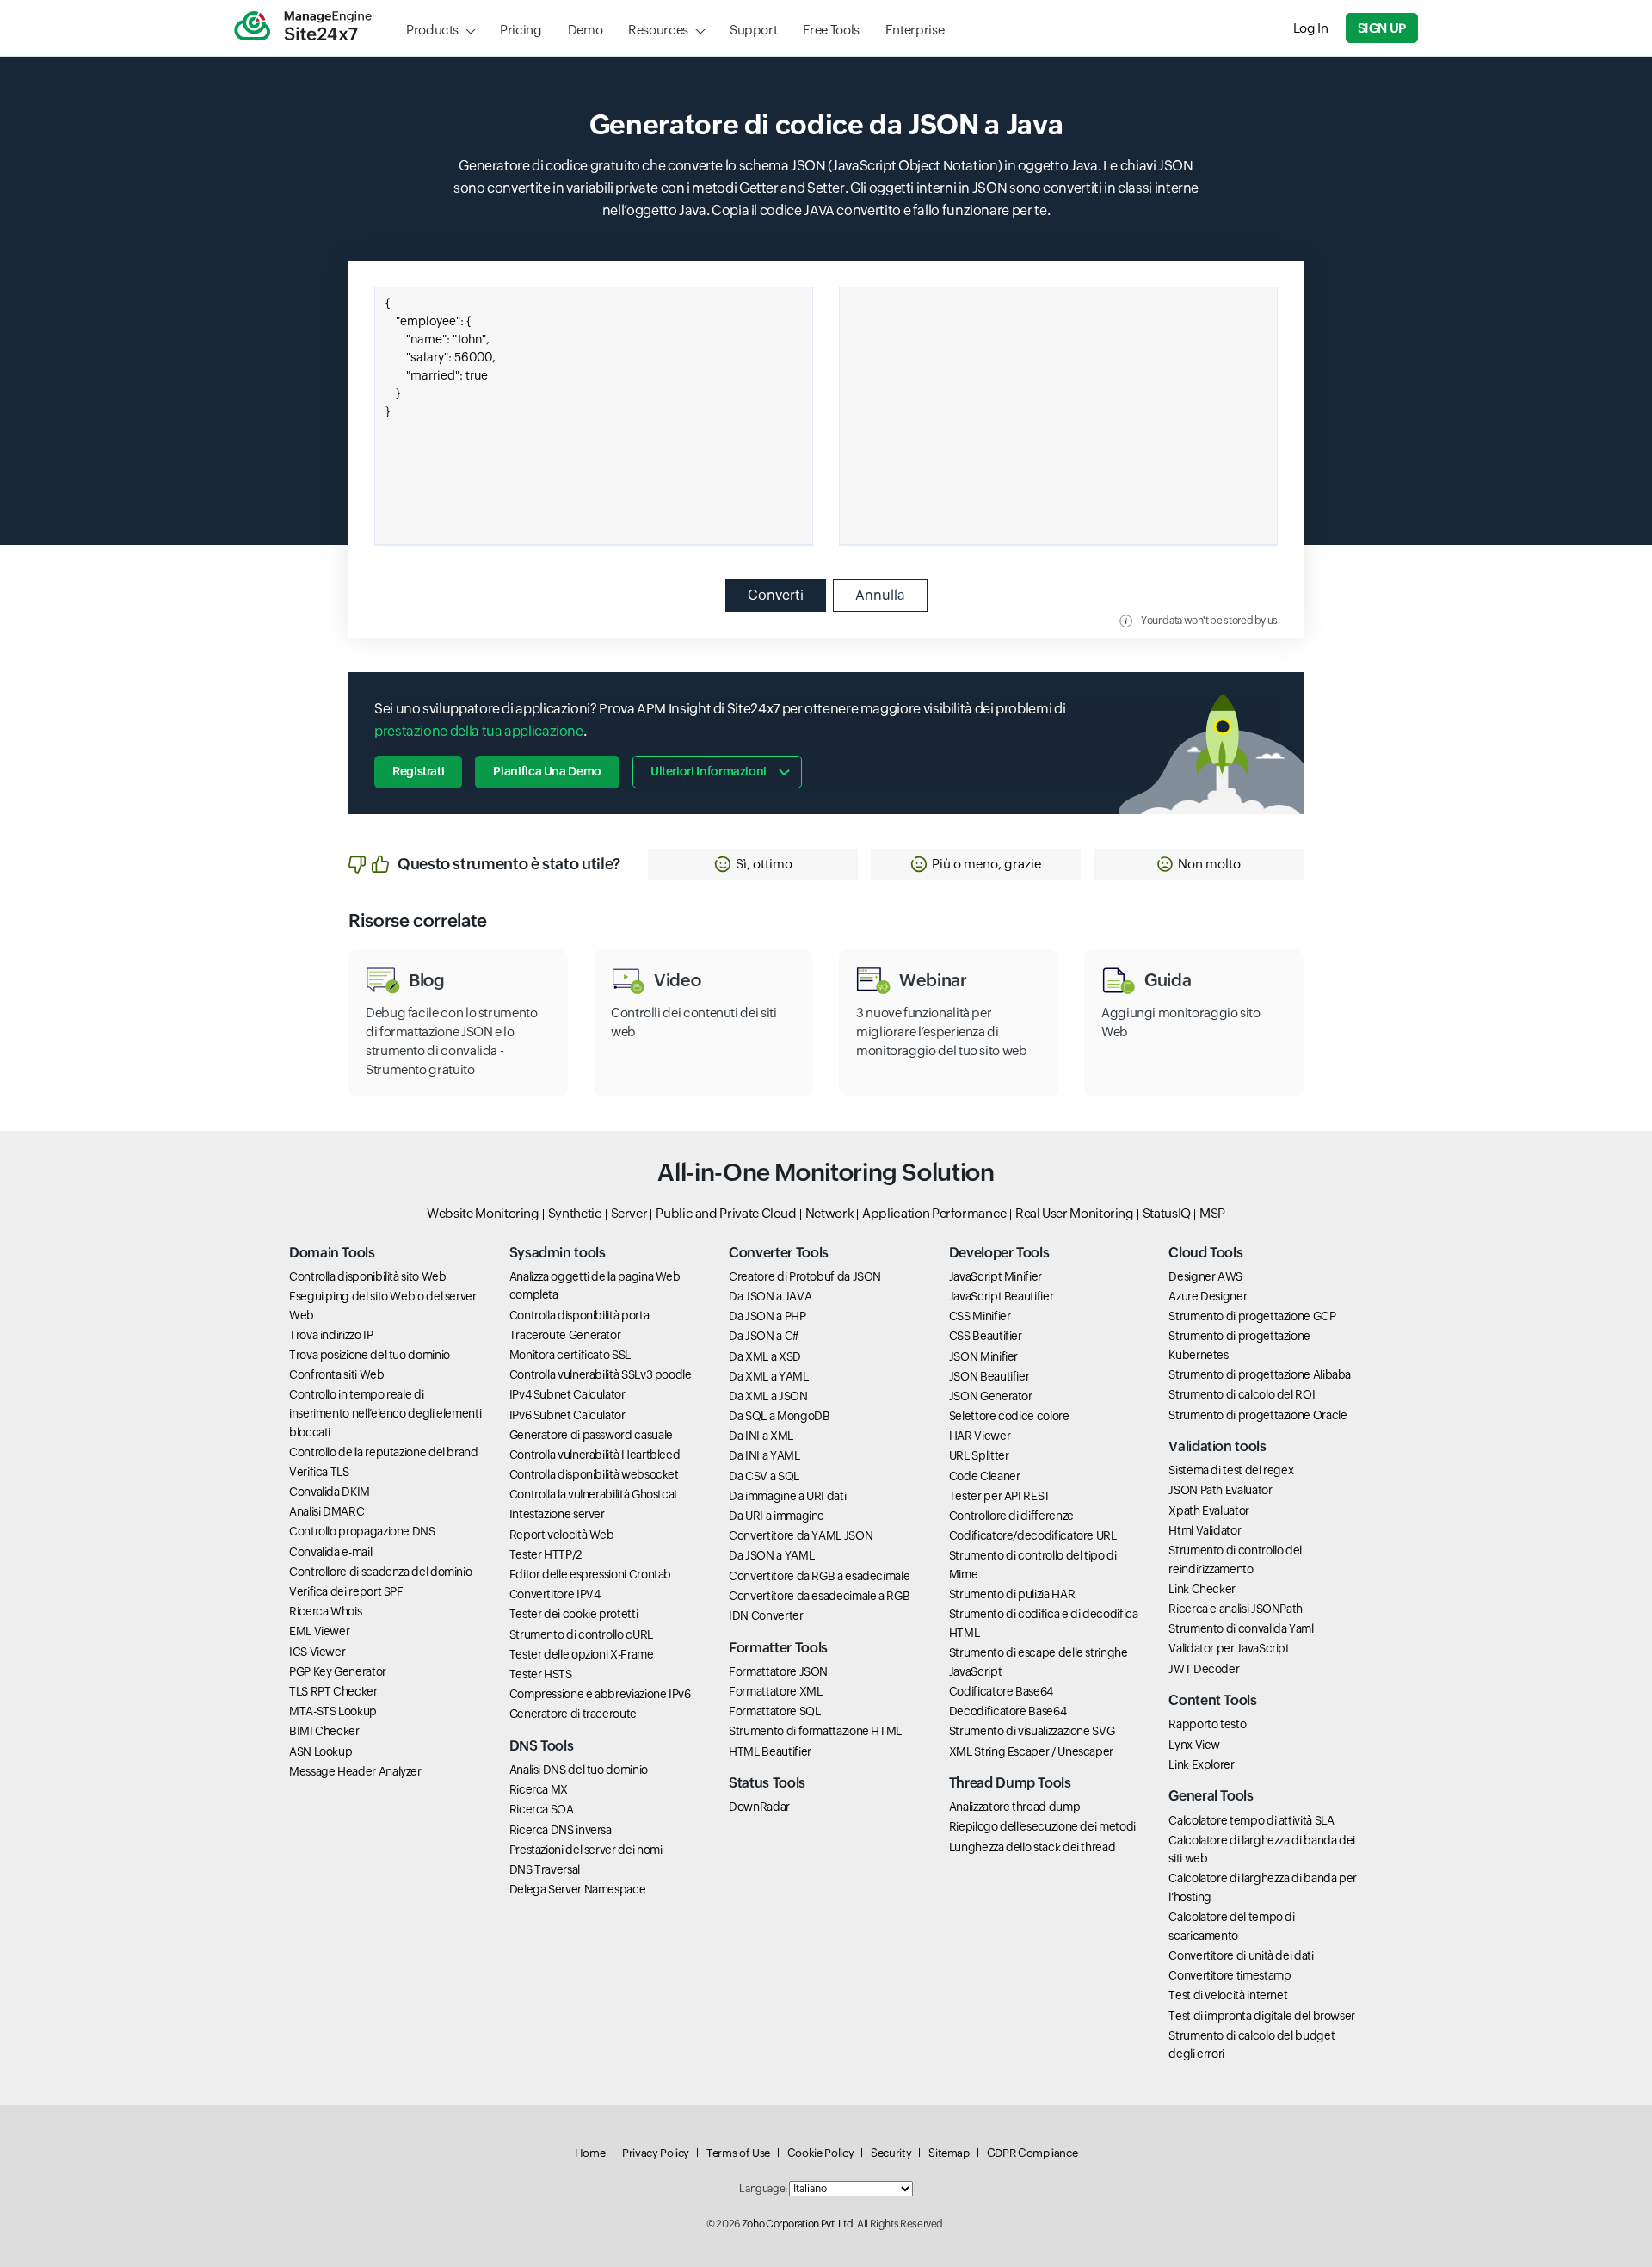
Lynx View (1194, 1745)
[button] (753, 864)
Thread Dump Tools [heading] (1010, 1783)
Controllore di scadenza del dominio (380, 1572)
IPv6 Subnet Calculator (567, 1415)
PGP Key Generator (338, 1671)
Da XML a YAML (768, 1376)
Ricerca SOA (542, 1809)
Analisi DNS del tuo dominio (579, 1770)
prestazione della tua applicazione (479, 731)
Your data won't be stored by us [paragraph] (1209, 621)
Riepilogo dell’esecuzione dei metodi (1042, 1826)
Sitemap (949, 2153)
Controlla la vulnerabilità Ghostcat (594, 1494)
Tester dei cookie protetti (574, 1614)
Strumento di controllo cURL (581, 1634)
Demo (586, 30)
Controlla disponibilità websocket (594, 1474)
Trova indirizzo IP (331, 1335)
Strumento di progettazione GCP (1252, 1316)
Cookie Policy (820, 2153)
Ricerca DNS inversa (561, 1830)
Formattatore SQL (774, 1711)
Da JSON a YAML (771, 1555)
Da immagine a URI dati (787, 1496)
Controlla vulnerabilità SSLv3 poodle (601, 1374)
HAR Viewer (980, 1436)
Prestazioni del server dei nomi (586, 1850)
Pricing (521, 30)
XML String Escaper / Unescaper (1031, 1751)
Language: (763, 2189)
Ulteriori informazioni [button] (709, 771)
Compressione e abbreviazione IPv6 (600, 1694)
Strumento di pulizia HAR (1012, 1594)
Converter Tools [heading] (779, 1253)
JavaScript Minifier (996, 1276)
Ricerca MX (539, 1789)
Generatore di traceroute (573, 1714)
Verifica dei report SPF (346, 1591)
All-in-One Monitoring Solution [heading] (826, 1172)
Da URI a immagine (777, 1516)
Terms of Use (738, 2153)
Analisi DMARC (327, 1511)
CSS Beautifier (986, 1336)
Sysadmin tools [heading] (558, 1253)
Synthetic (575, 1213)
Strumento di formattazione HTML (815, 1731)
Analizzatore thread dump (1014, 1807)
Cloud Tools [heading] (1205, 1253)
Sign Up (1382, 28)
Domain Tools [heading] (332, 1253)
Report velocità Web (562, 1535)
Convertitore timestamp (1230, 1975)
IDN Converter (766, 1615)
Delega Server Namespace (578, 1889)
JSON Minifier (983, 1356)
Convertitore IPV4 (555, 1594)
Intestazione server (557, 1514)
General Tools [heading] (1211, 1796)
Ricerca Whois (325, 1611)
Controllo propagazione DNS (362, 1531)
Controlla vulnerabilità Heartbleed (595, 1455)
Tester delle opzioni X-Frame (582, 1654)
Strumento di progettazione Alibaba (1260, 1374)
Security (891, 2153)
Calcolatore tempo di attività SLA (1251, 1820)
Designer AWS (1205, 1276)
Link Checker (1202, 1589)
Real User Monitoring (1075, 1213)
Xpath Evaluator (1209, 1510)
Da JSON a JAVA (770, 1296)
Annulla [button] (880, 595)
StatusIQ (1167, 1213)
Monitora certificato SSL (570, 1355)
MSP (1212, 1213)
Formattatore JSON (778, 1671)
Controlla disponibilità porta (579, 1315)
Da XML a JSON (768, 1396)
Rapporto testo (1207, 1724)
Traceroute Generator (565, 1335)
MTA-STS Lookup (333, 1711)
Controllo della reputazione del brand (384, 1452)
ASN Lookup (321, 1751)
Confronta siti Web (337, 1374)
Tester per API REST (1000, 1496)
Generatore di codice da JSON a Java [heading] (826, 124)
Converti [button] (776, 595)
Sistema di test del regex (1231, 1470)
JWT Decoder (1204, 1669)
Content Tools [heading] (1212, 1700)
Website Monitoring (483, 1213)
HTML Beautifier (770, 1751)
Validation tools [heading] (1217, 1446)
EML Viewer (319, 1631)
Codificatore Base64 (1001, 1691)
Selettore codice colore (1009, 1416)
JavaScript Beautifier (1001, 1296)
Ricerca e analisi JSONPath (1236, 1609)
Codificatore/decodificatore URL (1033, 1535)
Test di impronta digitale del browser (1262, 2016)
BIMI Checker (324, 1731)
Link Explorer (1201, 1764)
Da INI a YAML (764, 1455)
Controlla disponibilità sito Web (367, 1276)
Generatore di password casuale (591, 1435)
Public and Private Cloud (726, 1213)
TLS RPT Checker (333, 1691)
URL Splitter (979, 1455)
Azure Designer (1208, 1296)
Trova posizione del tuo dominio (370, 1355)
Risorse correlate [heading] (418, 921)
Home (590, 2153)
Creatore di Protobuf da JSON (805, 1276)
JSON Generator (991, 1396)
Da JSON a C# (764, 1336)
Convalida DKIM (330, 1492)
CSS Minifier (980, 1316)
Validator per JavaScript (1229, 1648)
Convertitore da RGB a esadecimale (819, 1576)
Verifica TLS (319, 1472)
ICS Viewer (317, 1652)
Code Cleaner (985, 1476)
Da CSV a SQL (764, 1476)
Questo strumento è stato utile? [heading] (509, 864)
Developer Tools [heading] (999, 1253)
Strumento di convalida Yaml (1241, 1628)
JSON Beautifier (989, 1376)
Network (829, 1213)
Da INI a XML (761, 1436)
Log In (1311, 28)
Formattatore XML (775, 1691)
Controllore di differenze (1011, 1516)
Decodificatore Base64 (1008, 1711)
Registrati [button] (418, 771)
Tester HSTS (541, 1674)
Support (753, 30)
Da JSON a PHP (767, 1316)
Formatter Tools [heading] (778, 1648)
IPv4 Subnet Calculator (567, 1394)
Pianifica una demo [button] (547, 771)
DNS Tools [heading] (542, 1746)
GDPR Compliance (1032, 2153)
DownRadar (759, 1807)
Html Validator (1205, 1530)
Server (629, 1213)
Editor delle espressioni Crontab (590, 1574)
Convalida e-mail (330, 1552)
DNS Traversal (545, 1869)
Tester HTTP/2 (546, 1554)
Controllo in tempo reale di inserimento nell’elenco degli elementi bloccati (385, 1413)
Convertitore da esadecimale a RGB (819, 1596)
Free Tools (831, 30)
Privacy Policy (656, 2153)
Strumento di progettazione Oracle (1257, 1415)
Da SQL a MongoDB (779, 1416)
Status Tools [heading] (767, 1783)
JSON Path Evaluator (1220, 1490)
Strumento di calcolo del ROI (1242, 1394)
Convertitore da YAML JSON (801, 1535)
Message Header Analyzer (355, 1771)
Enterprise (915, 30)
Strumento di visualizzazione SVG (1032, 1731)
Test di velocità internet (1228, 1995)
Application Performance (934, 1213)
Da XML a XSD (765, 1356)
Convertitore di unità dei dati (1241, 1955)
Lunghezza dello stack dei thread (1032, 1847)
